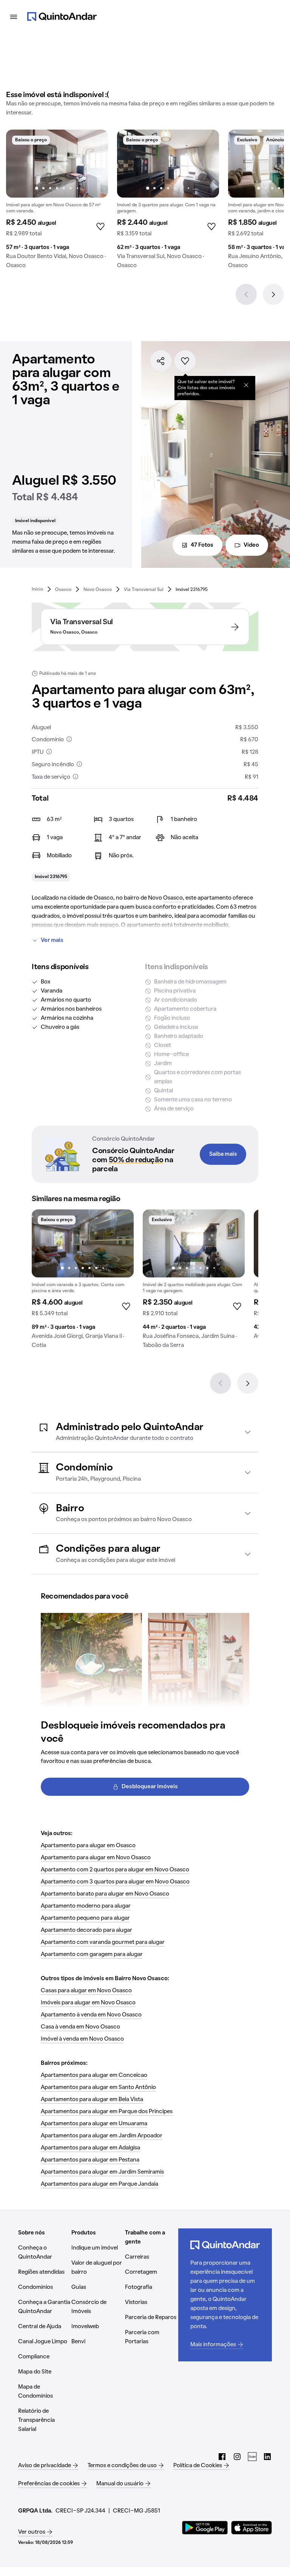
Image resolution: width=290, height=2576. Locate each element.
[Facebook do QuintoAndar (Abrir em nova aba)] (222, 2457)
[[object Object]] (246, 385)
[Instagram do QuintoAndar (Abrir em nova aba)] (237, 2457)
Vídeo (251, 545)
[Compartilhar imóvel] (161, 361)
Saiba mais (223, 1154)
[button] (145, 1432)
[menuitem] (37, 589)
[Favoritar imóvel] (185, 361)
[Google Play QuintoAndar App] (205, 2528)
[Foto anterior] (20, 164)
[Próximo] (273, 294)
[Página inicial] (62, 17)
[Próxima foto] (94, 164)
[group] (57, 202)
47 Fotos (202, 545)
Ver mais (52, 940)
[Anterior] (246, 294)
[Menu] (14, 17)
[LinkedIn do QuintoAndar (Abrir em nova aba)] (267, 2457)
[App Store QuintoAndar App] (251, 2528)
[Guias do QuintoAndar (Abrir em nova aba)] (252, 2457)
